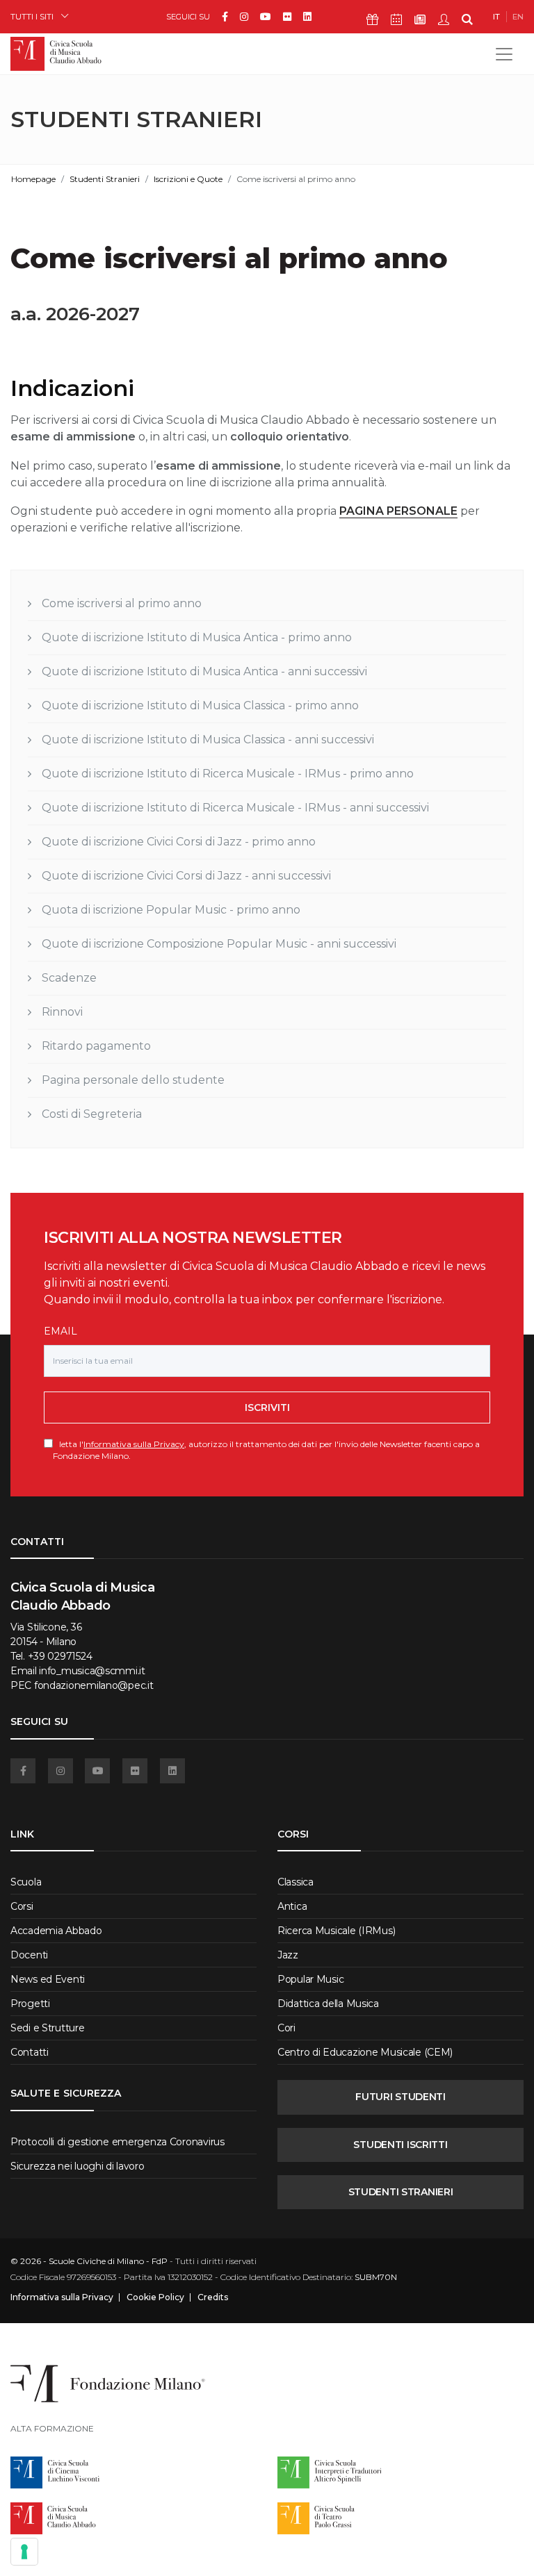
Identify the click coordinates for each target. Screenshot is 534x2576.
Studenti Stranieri (105, 179)
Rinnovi (62, 1012)
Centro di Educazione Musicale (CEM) (365, 2052)
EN (518, 17)
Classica (296, 1882)
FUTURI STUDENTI (400, 2097)
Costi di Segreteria (92, 1114)
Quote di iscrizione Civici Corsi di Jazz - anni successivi (186, 876)
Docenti (29, 1955)
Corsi (22, 1906)
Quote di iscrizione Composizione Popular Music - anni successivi (219, 944)
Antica (292, 1906)
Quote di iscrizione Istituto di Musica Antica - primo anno (197, 637)
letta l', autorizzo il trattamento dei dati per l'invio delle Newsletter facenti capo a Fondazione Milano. (266, 1450)
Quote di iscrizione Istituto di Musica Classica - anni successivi (208, 740)
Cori (286, 2028)
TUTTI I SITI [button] (32, 16)
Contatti (30, 2052)
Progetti (30, 2004)
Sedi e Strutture (48, 2028)
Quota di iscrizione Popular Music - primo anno (171, 910)
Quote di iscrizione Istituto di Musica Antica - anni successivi (204, 671)
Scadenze (69, 978)
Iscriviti (267, 1407)
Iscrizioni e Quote (188, 179)
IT (496, 17)
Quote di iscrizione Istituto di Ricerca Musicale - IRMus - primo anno (228, 774)
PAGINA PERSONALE (398, 511)
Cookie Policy (155, 2297)
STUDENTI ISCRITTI (400, 2145)
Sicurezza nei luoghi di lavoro (78, 2166)
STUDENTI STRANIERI (401, 2192)
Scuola (26, 1882)
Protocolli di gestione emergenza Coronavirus (118, 2142)
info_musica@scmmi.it (92, 1671)
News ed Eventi (48, 1979)
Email (60, 1331)
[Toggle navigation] (504, 54)
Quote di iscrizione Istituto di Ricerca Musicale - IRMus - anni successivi (235, 808)
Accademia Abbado (56, 1931)
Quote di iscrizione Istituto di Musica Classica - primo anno (200, 705)
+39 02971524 (60, 1656)
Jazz (288, 1955)
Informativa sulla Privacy (134, 1444)
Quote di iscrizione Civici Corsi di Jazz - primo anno (179, 842)
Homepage (33, 179)
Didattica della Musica (328, 2004)
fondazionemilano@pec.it (94, 1685)
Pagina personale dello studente (133, 1080)
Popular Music (310, 1979)
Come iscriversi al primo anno (122, 603)
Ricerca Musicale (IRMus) (336, 1931)
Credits (213, 2297)
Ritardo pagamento (96, 1046)
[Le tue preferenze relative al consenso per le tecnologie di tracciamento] (24, 2552)
